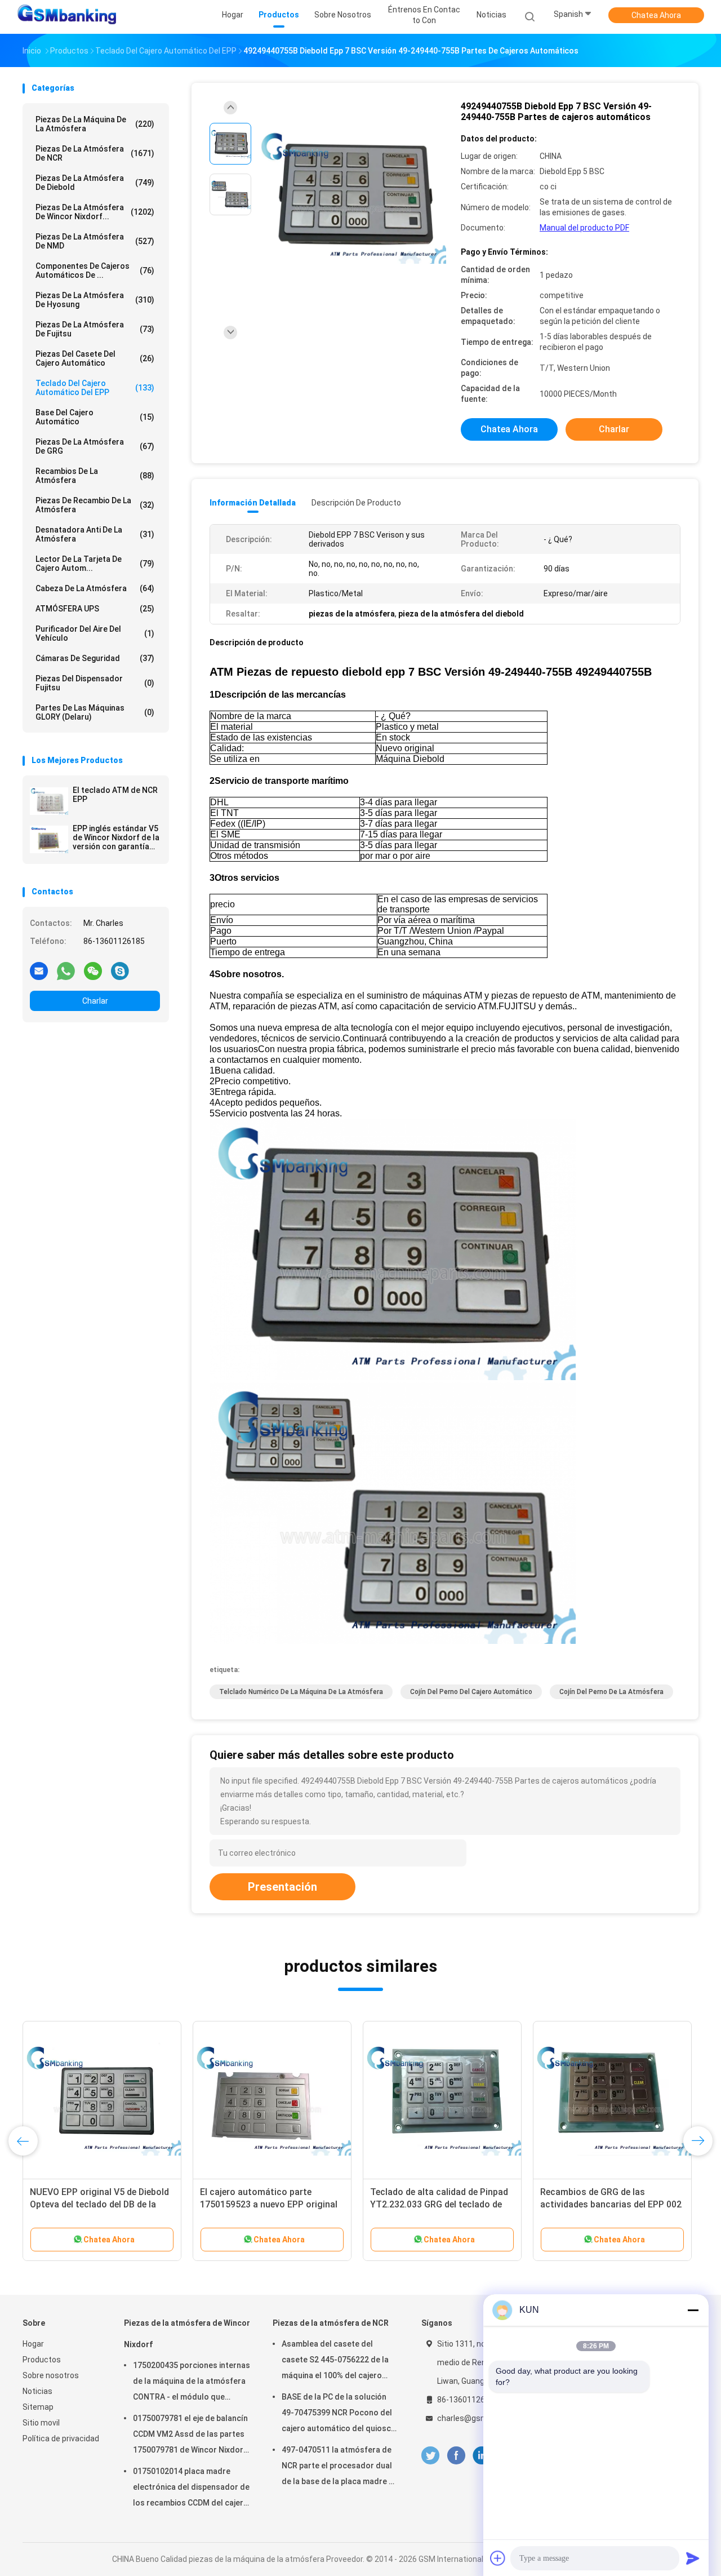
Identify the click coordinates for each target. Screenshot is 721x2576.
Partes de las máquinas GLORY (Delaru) (95, 712)
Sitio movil (41, 2423)
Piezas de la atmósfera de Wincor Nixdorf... (95, 212)
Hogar (33, 2344)
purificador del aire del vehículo (95, 633)
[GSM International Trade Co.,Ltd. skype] (120, 970)
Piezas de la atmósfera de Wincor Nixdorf (187, 2334)
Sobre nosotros (51, 2375)
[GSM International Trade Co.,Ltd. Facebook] (456, 2456)
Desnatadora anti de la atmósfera (95, 534)
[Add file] (498, 2558)
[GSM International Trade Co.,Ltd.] (66, 17)
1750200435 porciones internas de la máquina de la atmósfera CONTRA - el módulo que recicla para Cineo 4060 (192, 2383)
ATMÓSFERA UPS (95, 609)
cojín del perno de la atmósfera (611, 1692)
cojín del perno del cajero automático (471, 1692)
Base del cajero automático (95, 417)
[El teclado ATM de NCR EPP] (49, 801)
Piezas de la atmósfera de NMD (95, 241)
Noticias (37, 2391)
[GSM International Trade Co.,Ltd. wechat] (93, 970)
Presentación (282, 1887)
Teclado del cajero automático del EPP (95, 388)
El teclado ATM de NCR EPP (115, 795)
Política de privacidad (61, 2438)
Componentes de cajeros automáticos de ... (95, 271)
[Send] (693, 2558)
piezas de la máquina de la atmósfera (95, 124)
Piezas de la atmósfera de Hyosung (95, 300)
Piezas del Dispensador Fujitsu (95, 683)
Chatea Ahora (656, 15)
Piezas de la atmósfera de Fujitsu (95, 329)
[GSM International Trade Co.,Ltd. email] (39, 970)
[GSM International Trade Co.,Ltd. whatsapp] (66, 970)
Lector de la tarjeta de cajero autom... (95, 564)
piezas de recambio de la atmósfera (95, 505)
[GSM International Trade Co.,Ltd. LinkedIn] (482, 2456)
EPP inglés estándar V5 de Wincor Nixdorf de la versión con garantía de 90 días (116, 837)
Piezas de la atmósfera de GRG (95, 446)
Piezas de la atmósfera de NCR (95, 153)
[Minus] (693, 2310)
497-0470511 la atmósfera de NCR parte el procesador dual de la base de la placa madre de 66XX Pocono (340, 2467)
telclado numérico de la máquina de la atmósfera (301, 1692)
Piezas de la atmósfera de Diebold (95, 183)
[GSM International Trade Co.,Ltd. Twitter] (430, 2456)
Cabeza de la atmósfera (95, 588)
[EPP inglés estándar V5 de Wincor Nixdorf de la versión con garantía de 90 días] (49, 839)
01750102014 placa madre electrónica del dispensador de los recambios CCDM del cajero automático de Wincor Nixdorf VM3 (191, 2489)
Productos (42, 2360)
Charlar (95, 1001)
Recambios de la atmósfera (95, 476)
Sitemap (38, 2407)
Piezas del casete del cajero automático (95, 358)
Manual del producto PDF (584, 228)
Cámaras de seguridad (95, 658)
